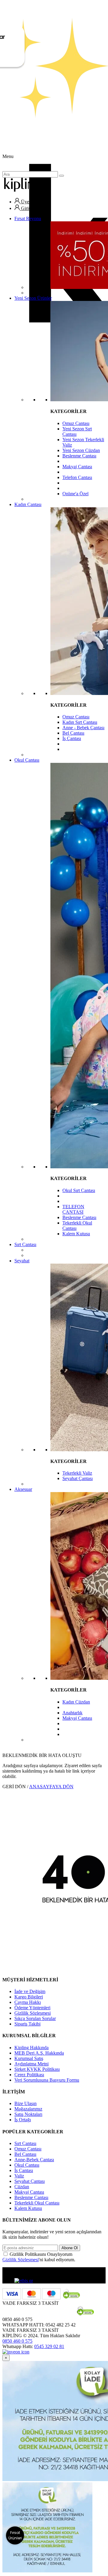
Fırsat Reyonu (28, 218)
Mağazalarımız (28, 2109)
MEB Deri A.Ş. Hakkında (39, 2053)
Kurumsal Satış (29, 2058)
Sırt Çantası (25, 1244)
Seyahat (22, 1261)
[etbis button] (24, 2281)
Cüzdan (22, 2187)
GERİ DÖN (14, 1787)
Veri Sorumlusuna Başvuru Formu (47, 2080)
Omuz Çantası (76, 423)
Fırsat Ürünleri (15, 2535)
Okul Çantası (27, 760)
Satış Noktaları (28, 2114)
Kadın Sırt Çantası (80, 722)
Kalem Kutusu (76, 1234)
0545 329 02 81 (49, 2346)
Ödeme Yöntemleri (32, 2008)
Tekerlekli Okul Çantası (37, 2203)
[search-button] (61, 176)
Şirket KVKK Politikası (37, 2069)
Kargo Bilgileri (29, 1997)
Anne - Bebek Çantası (83, 728)
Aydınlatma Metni (31, 2064)
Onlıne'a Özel (75, 494)
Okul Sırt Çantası (79, 1190)
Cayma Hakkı (28, 2002)
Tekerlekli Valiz (77, 1473)
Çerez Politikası (29, 2075)
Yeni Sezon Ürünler (33, 298)
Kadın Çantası (28, 504)
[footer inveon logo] (16, 2352)
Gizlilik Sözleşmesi (33, 2013)
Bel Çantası (73, 733)
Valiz (19, 2176)
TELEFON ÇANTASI (73, 1209)
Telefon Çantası (77, 477)
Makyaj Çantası (77, 467)
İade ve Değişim (30, 1991)
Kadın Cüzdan (76, 1702)
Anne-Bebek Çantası (34, 2160)
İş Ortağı (23, 2120)
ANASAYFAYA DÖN (51, 1787)
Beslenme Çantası (79, 456)
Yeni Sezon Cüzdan (81, 450)
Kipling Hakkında (31, 2048)
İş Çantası (72, 738)
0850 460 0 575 (17, 2341)
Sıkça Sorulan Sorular (35, 2018)
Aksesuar (23, 1489)
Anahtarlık (72, 1713)
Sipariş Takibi (27, 2024)
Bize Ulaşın (25, 2103)
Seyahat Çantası (78, 1478)
